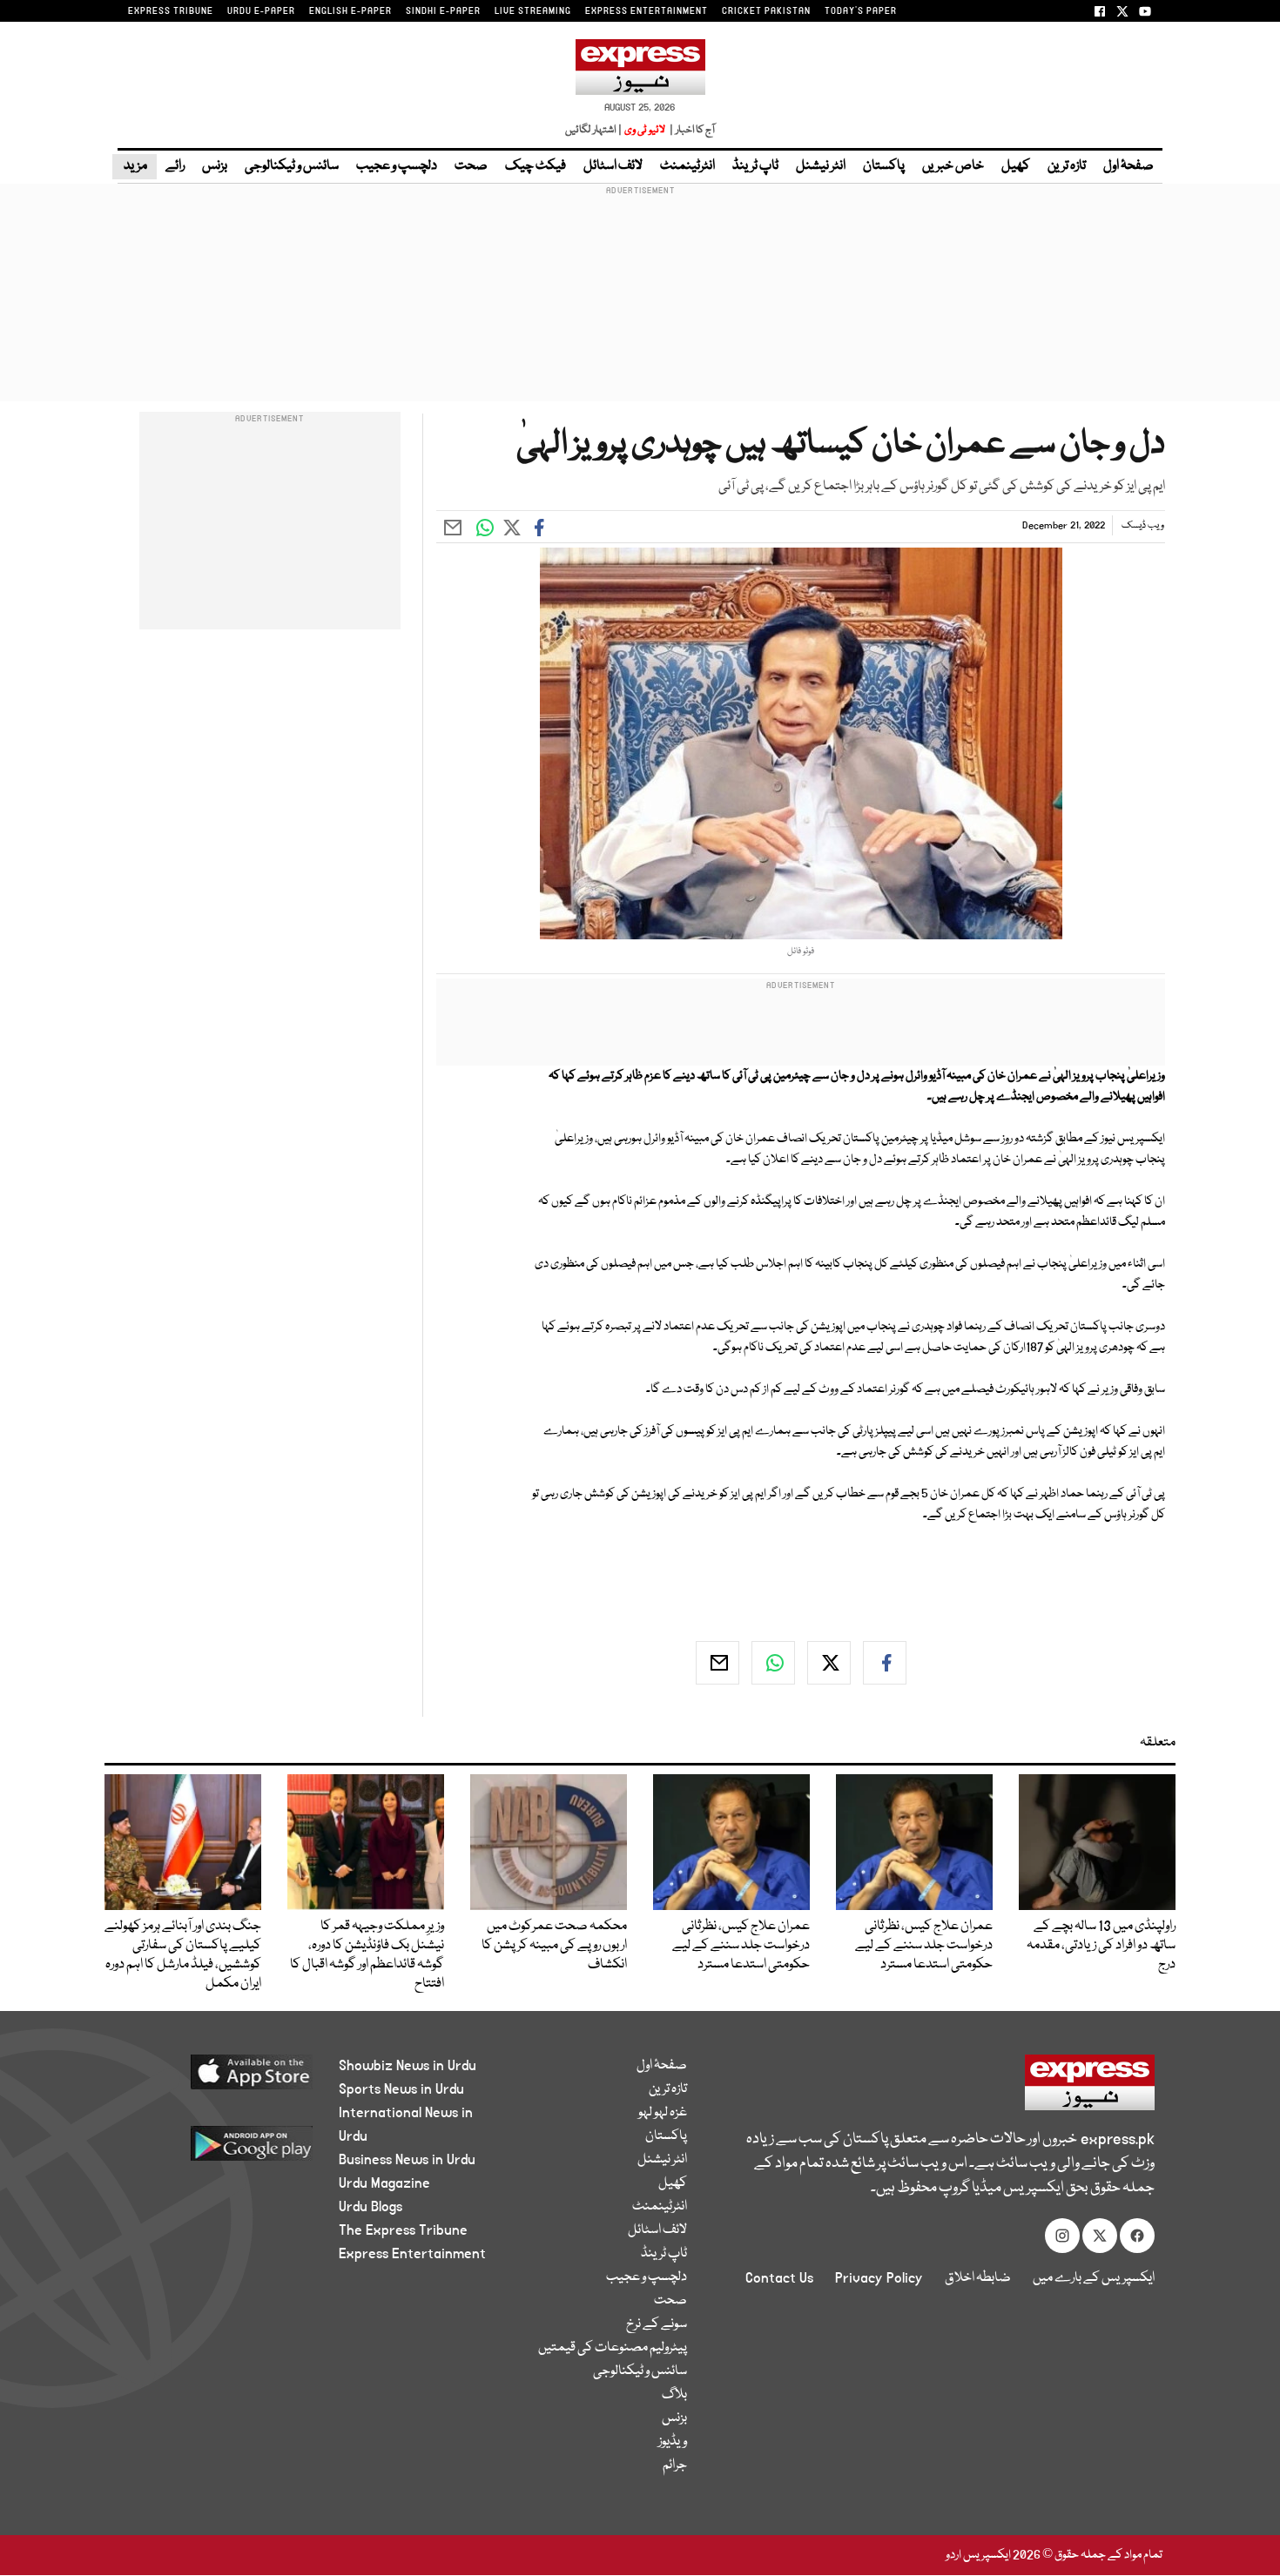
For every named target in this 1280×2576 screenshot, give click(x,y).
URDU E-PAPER (261, 11)
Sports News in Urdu (401, 2089)
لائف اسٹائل (613, 166)
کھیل (1016, 166)
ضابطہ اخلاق (978, 2278)
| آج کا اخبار (691, 130)
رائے (175, 166)
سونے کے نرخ (657, 2324)
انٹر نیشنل (821, 166)
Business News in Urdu (407, 2160)
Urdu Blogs (371, 2207)
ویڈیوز (673, 2442)
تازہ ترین (1067, 166)
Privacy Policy (879, 2278)
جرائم (675, 2465)
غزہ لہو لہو (663, 2113)
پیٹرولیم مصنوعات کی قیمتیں (613, 2348)
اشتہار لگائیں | (594, 130)
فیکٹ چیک (536, 166)
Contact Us (779, 2278)
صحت (471, 166)
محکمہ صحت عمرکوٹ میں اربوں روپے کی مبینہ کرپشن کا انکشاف (554, 1946)
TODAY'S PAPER (861, 11)
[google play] (219, 2150)
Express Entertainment (412, 2254)
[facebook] (885, 1663)
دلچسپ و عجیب (397, 166)
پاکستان (884, 166)
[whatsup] (773, 1663)
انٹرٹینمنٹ (687, 166)
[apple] (219, 2078)
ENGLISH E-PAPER (350, 11)
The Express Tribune (403, 2230)
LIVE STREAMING (533, 11)
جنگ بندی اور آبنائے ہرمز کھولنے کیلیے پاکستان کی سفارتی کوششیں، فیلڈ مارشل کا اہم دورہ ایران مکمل (183, 1955)
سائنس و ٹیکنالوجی (292, 166)
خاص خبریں (953, 166)
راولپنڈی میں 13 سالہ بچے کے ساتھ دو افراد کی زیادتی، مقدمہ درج (1101, 1946)
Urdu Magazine (384, 2183)
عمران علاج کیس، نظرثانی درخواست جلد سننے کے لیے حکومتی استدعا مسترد (924, 1946)
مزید (135, 166)
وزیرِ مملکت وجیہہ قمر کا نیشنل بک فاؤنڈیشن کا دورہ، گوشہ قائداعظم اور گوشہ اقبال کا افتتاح (367, 1955)
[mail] (717, 1663)
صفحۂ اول (1128, 166)
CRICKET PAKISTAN (766, 11)
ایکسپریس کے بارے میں (1094, 2278)
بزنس (215, 166)
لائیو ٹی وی (645, 130)
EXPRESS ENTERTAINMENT (647, 11)
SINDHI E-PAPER (443, 11)
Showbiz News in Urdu (408, 2066)
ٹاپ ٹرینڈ (755, 166)
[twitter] (829, 1663)
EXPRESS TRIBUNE (171, 11)
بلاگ (674, 2395)
